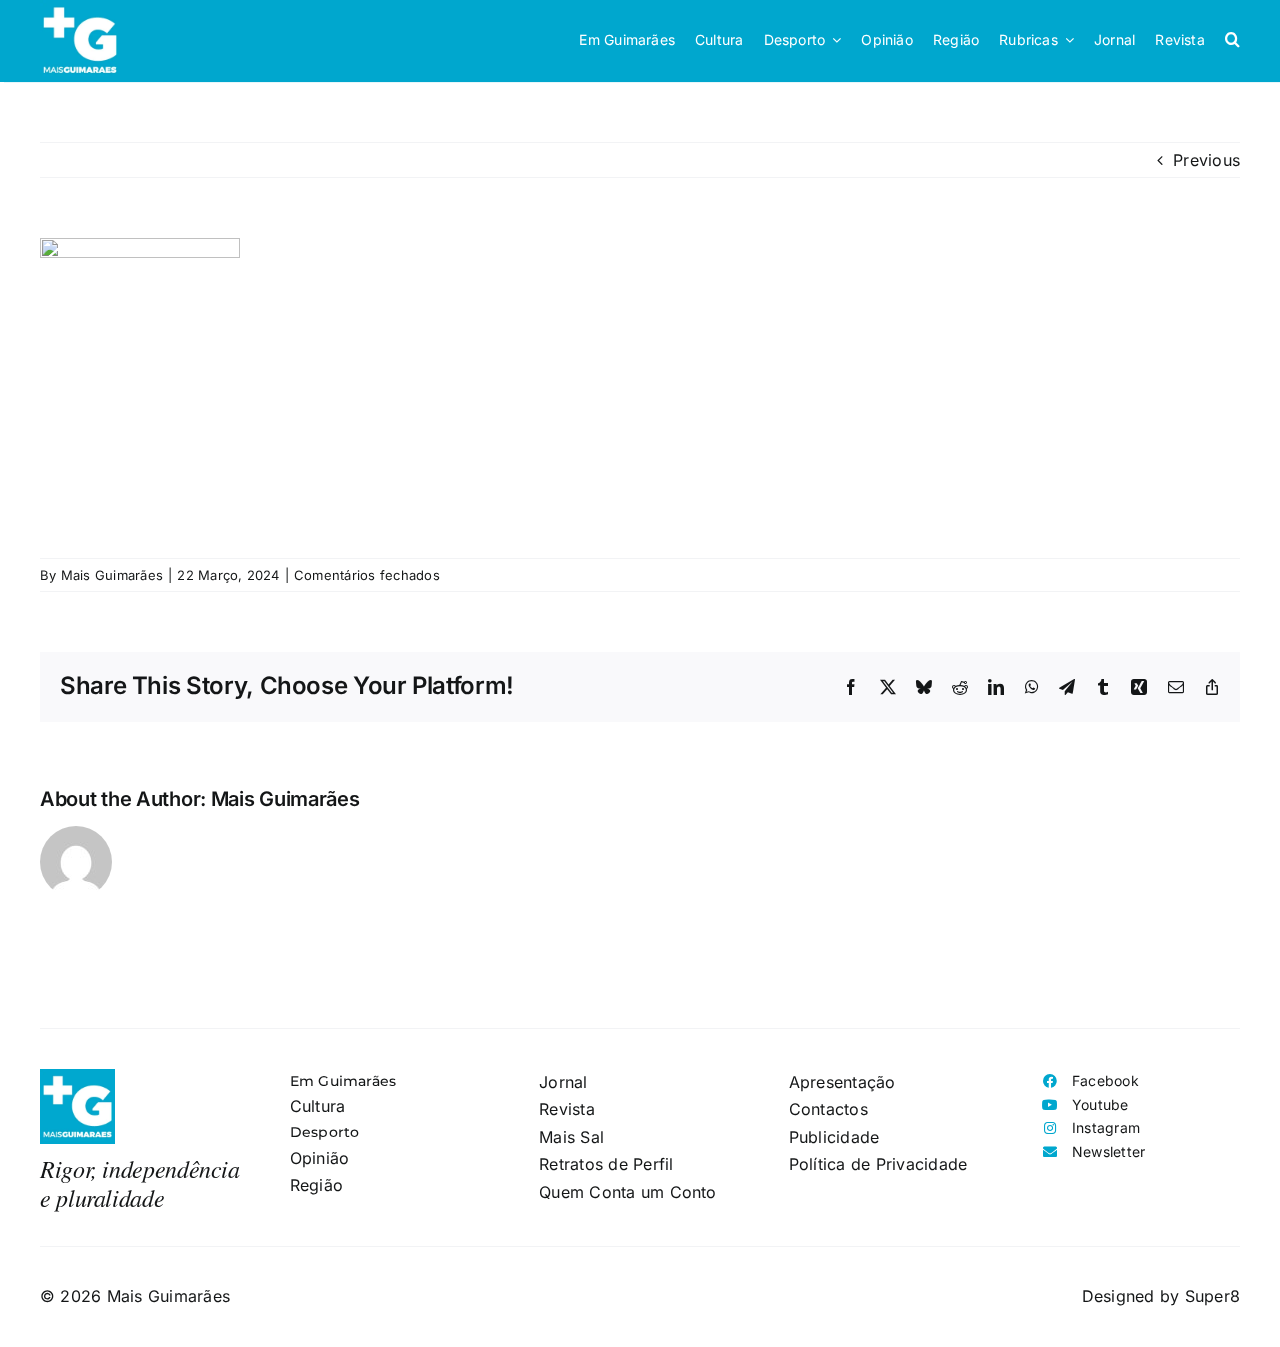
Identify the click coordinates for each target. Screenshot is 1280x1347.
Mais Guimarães (112, 575)
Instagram (1106, 1127)
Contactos (828, 1109)
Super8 (1212, 1296)
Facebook (1105, 1080)
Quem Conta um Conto (628, 1192)
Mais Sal (571, 1137)
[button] (1232, 40)
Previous (1206, 160)
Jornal (563, 1082)
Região (316, 1185)
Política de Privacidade (878, 1164)
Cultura (318, 1106)
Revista (567, 1109)
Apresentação (842, 1082)
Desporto (325, 1132)
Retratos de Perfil (606, 1164)
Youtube (1100, 1104)
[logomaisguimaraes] (77, 1077)
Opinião (320, 1158)
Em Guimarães (343, 1081)
